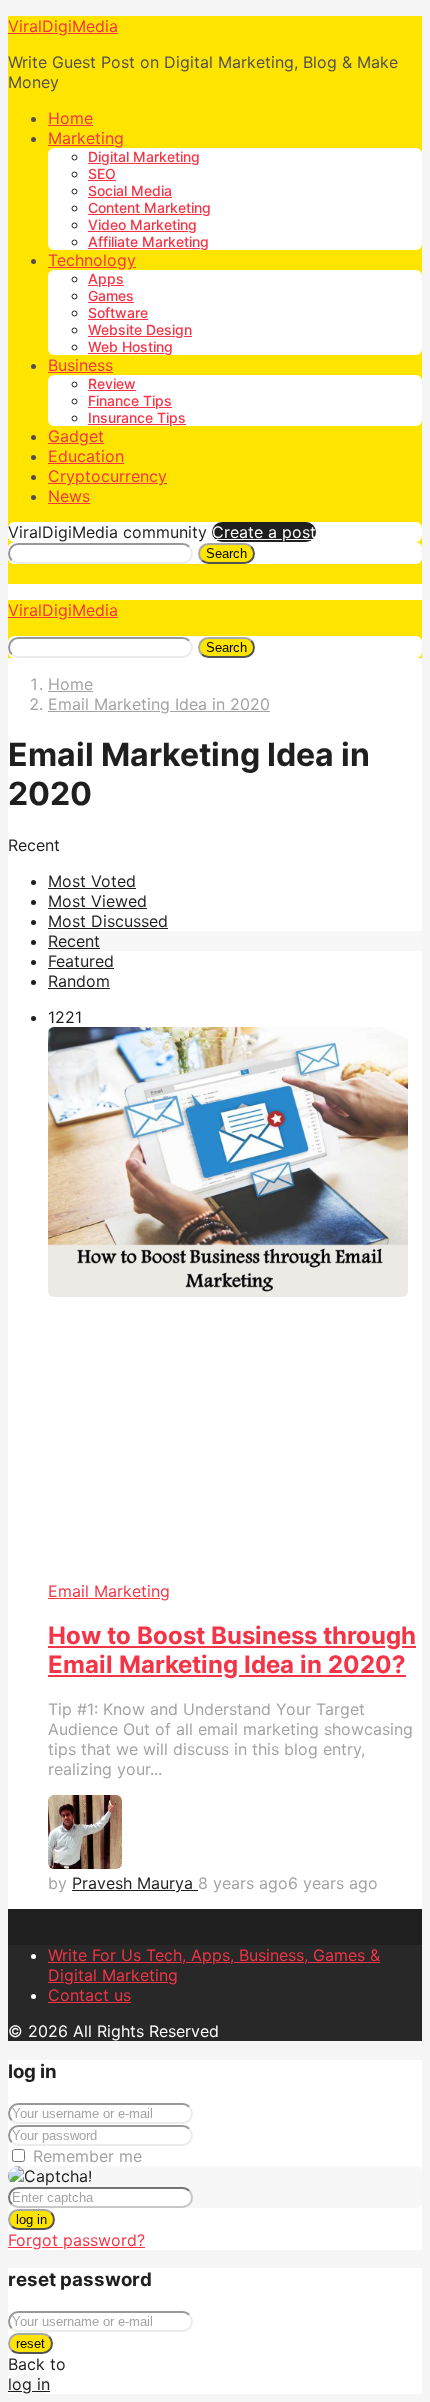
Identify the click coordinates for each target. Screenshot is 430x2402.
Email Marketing (109, 1591)
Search (226, 553)
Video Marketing (142, 224)
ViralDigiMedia (63, 26)
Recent (74, 941)
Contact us (89, 1995)
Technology (92, 260)
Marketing (86, 138)
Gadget (76, 436)
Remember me (87, 2156)
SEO (102, 173)
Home (70, 118)
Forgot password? (76, 2240)
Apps (106, 278)
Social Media (130, 190)
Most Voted (92, 881)
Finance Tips (130, 400)
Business (80, 365)
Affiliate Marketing (148, 241)
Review (112, 383)
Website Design (140, 329)
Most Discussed (108, 921)
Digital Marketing (144, 156)
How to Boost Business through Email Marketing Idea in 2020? (232, 1650)
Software (118, 312)
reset (30, 2343)
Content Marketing (149, 207)
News (69, 496)
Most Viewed (97, 901)
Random (79, 981)
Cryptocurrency (107, 476)
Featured (81, 961)
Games (111, 295)
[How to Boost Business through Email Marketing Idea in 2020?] (235, 1304)
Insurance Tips (137, 417)
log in (31, 2219)
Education (86, 456)
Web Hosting (130, 346)
